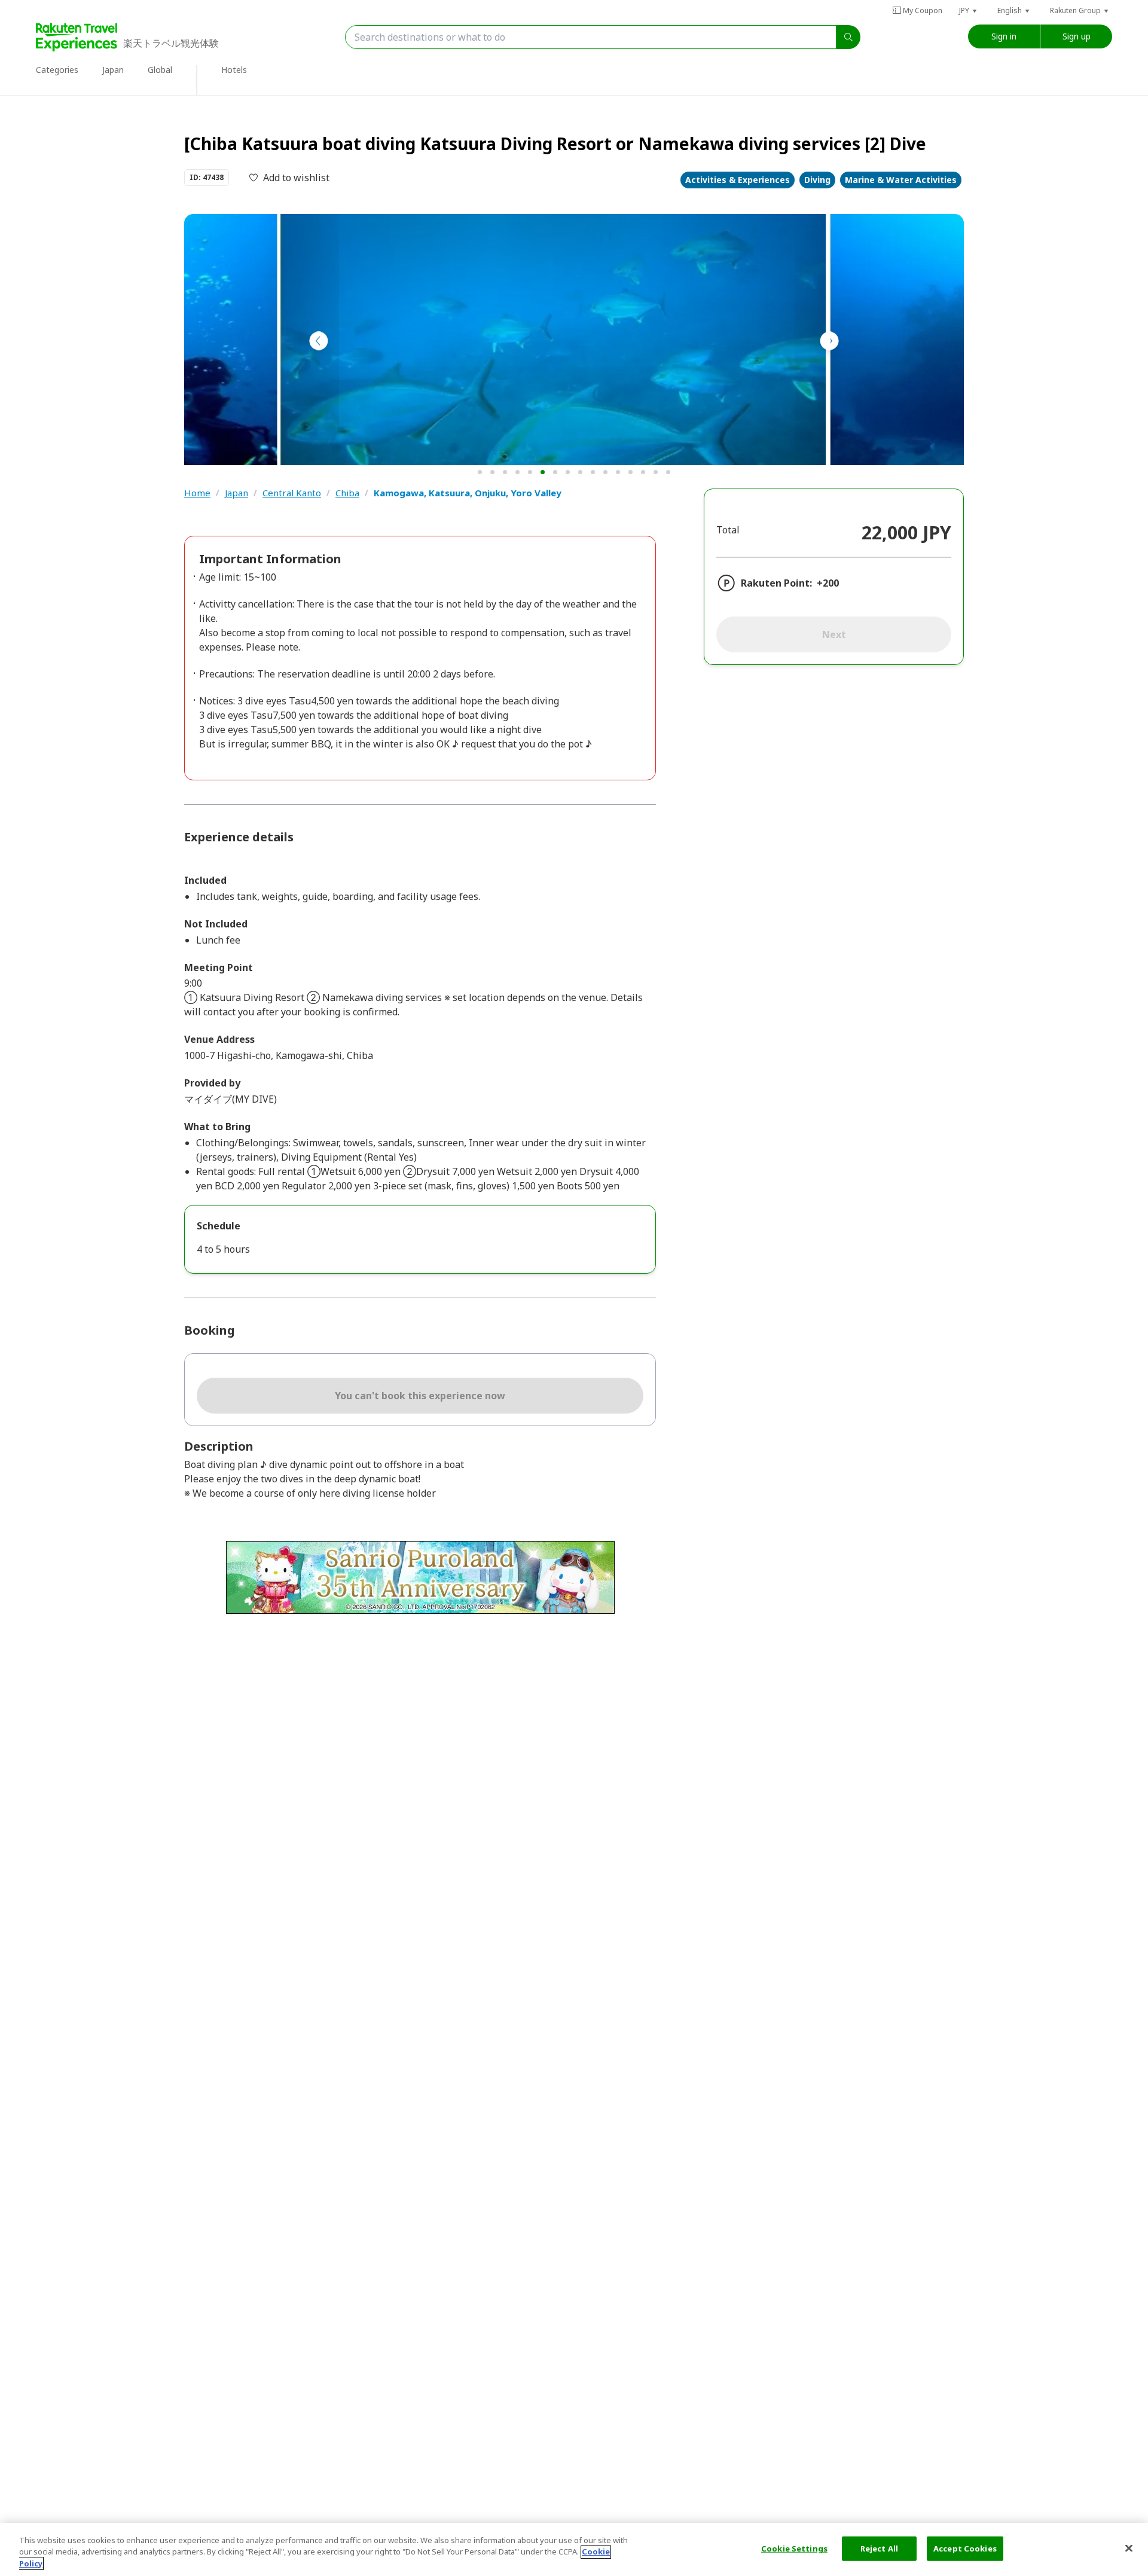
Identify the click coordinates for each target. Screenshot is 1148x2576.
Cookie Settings (794, 2548)
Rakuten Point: (776, 583)
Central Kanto (292, 493)
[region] (574, 2549)
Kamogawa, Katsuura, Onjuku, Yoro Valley (468, 493)
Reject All (879, 2548)
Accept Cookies (965, 2548)
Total (728, 530)
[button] (969, 10)
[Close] (1129, 2548)
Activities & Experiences (738, 180)
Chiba (347, 493)
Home (197, 493)
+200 (828, 583)
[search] (848, 37)
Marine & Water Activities (901, 180)
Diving (817, 180)
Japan (236, 493)
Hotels (234, 70)
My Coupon (923, 10)
